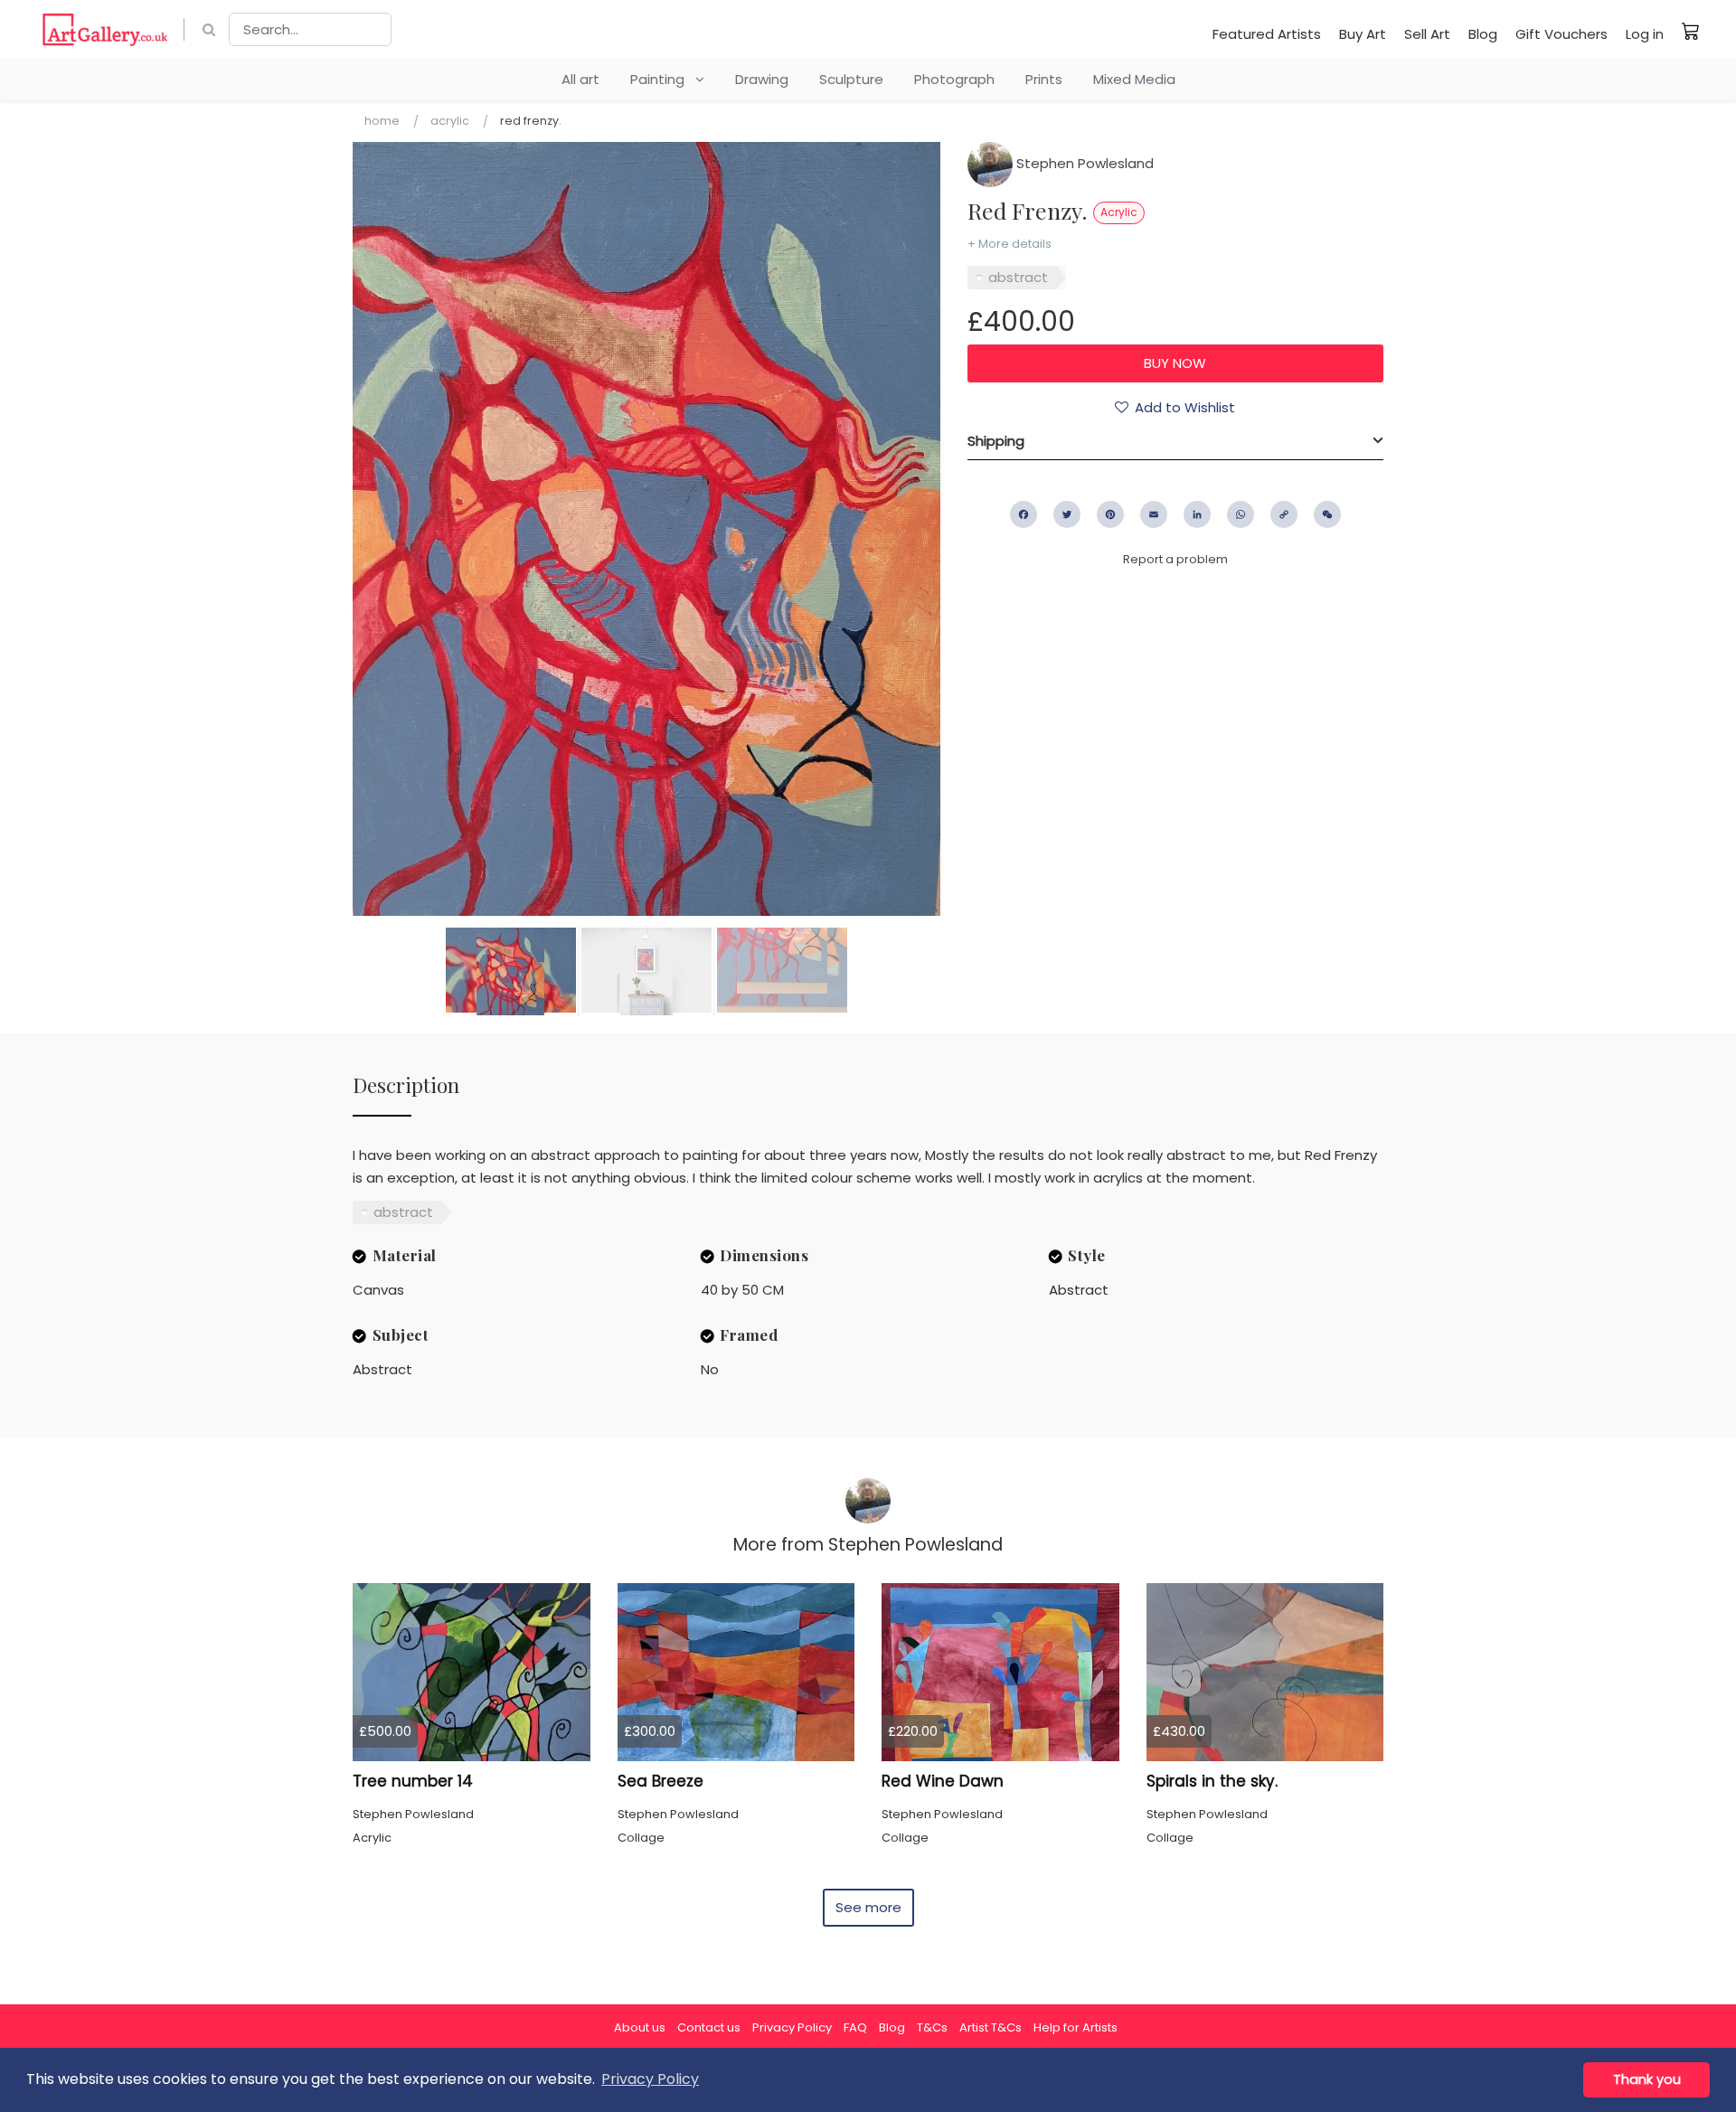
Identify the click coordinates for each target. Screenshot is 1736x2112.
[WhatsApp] (1241, 514)
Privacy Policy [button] (650, 2079)
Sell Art (1427, 34)
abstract (1018, 277)
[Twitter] (1067, 514)
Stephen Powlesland (1083, 163)
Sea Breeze (660, 1781)
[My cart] (1691, 31)
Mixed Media (1134, 79)
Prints (1044, 79)
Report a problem (1175, 559)
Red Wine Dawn (943, 1781)
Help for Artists (1076, 2027)
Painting (663, 79)
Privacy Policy (792, 2027)
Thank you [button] (1647, 2079)
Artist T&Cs (991, 2027)
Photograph (954, 79)
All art (580, 79)
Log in (1645, 34)
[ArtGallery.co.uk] (105, 29)
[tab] (1175, 441)
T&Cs (932, 2027)
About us (640, 2027)
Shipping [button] (996, 441)
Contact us (709, 2027)
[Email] (1154, 514)
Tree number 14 (413, 1781)
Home (382, 121)
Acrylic (450, 121)
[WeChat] (1327, 514)
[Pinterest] (1110, 514)
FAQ (855, 2027)
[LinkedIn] (1197, 514)
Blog (1483, 34)
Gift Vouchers (1561, 34)
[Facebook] (1024, 514)
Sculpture (851, 79)
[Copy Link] (1284, 514)
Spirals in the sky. (1212, 1781)
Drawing (762, 79)
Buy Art (1363, 34)
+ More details (1010, 244)
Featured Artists (1267, 34)
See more (868, 1907)
